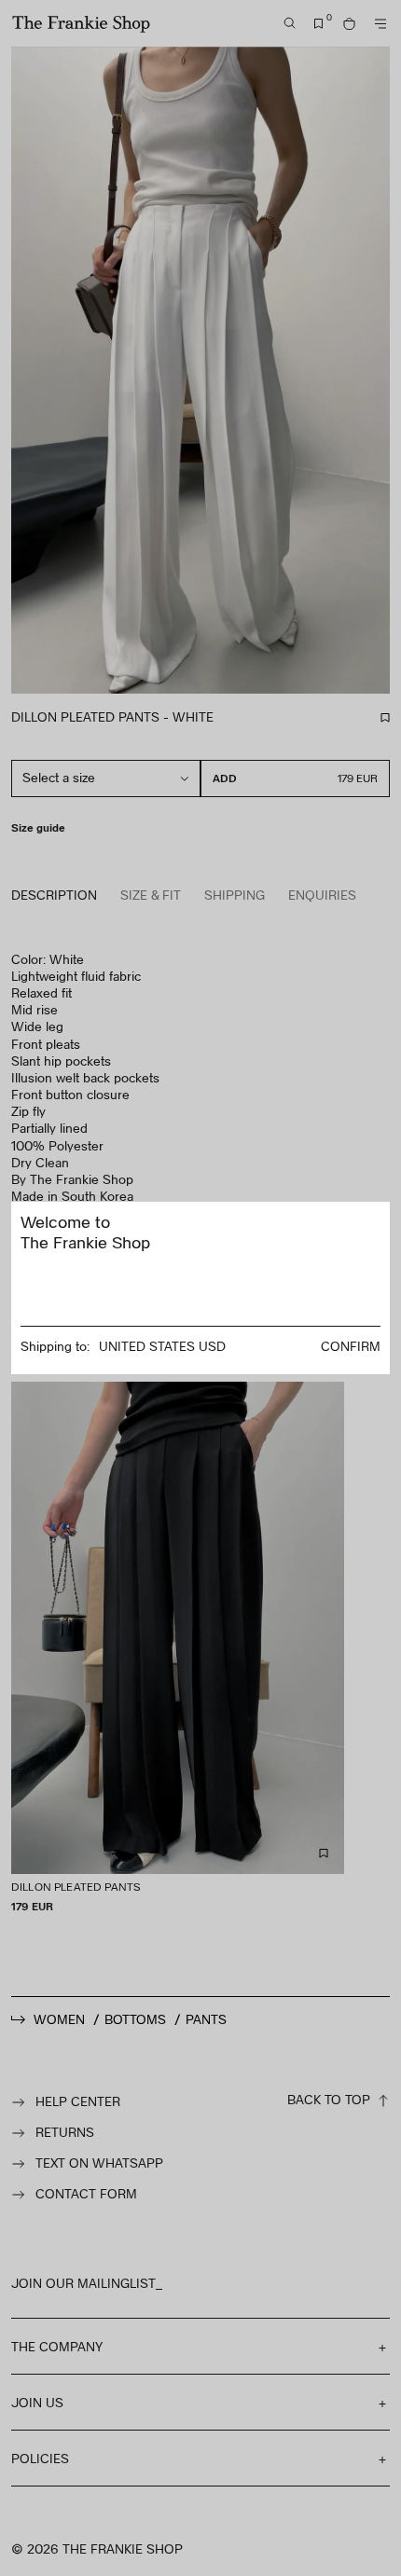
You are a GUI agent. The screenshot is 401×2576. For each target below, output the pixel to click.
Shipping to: (55, 1346)
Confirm (351, 1346)
